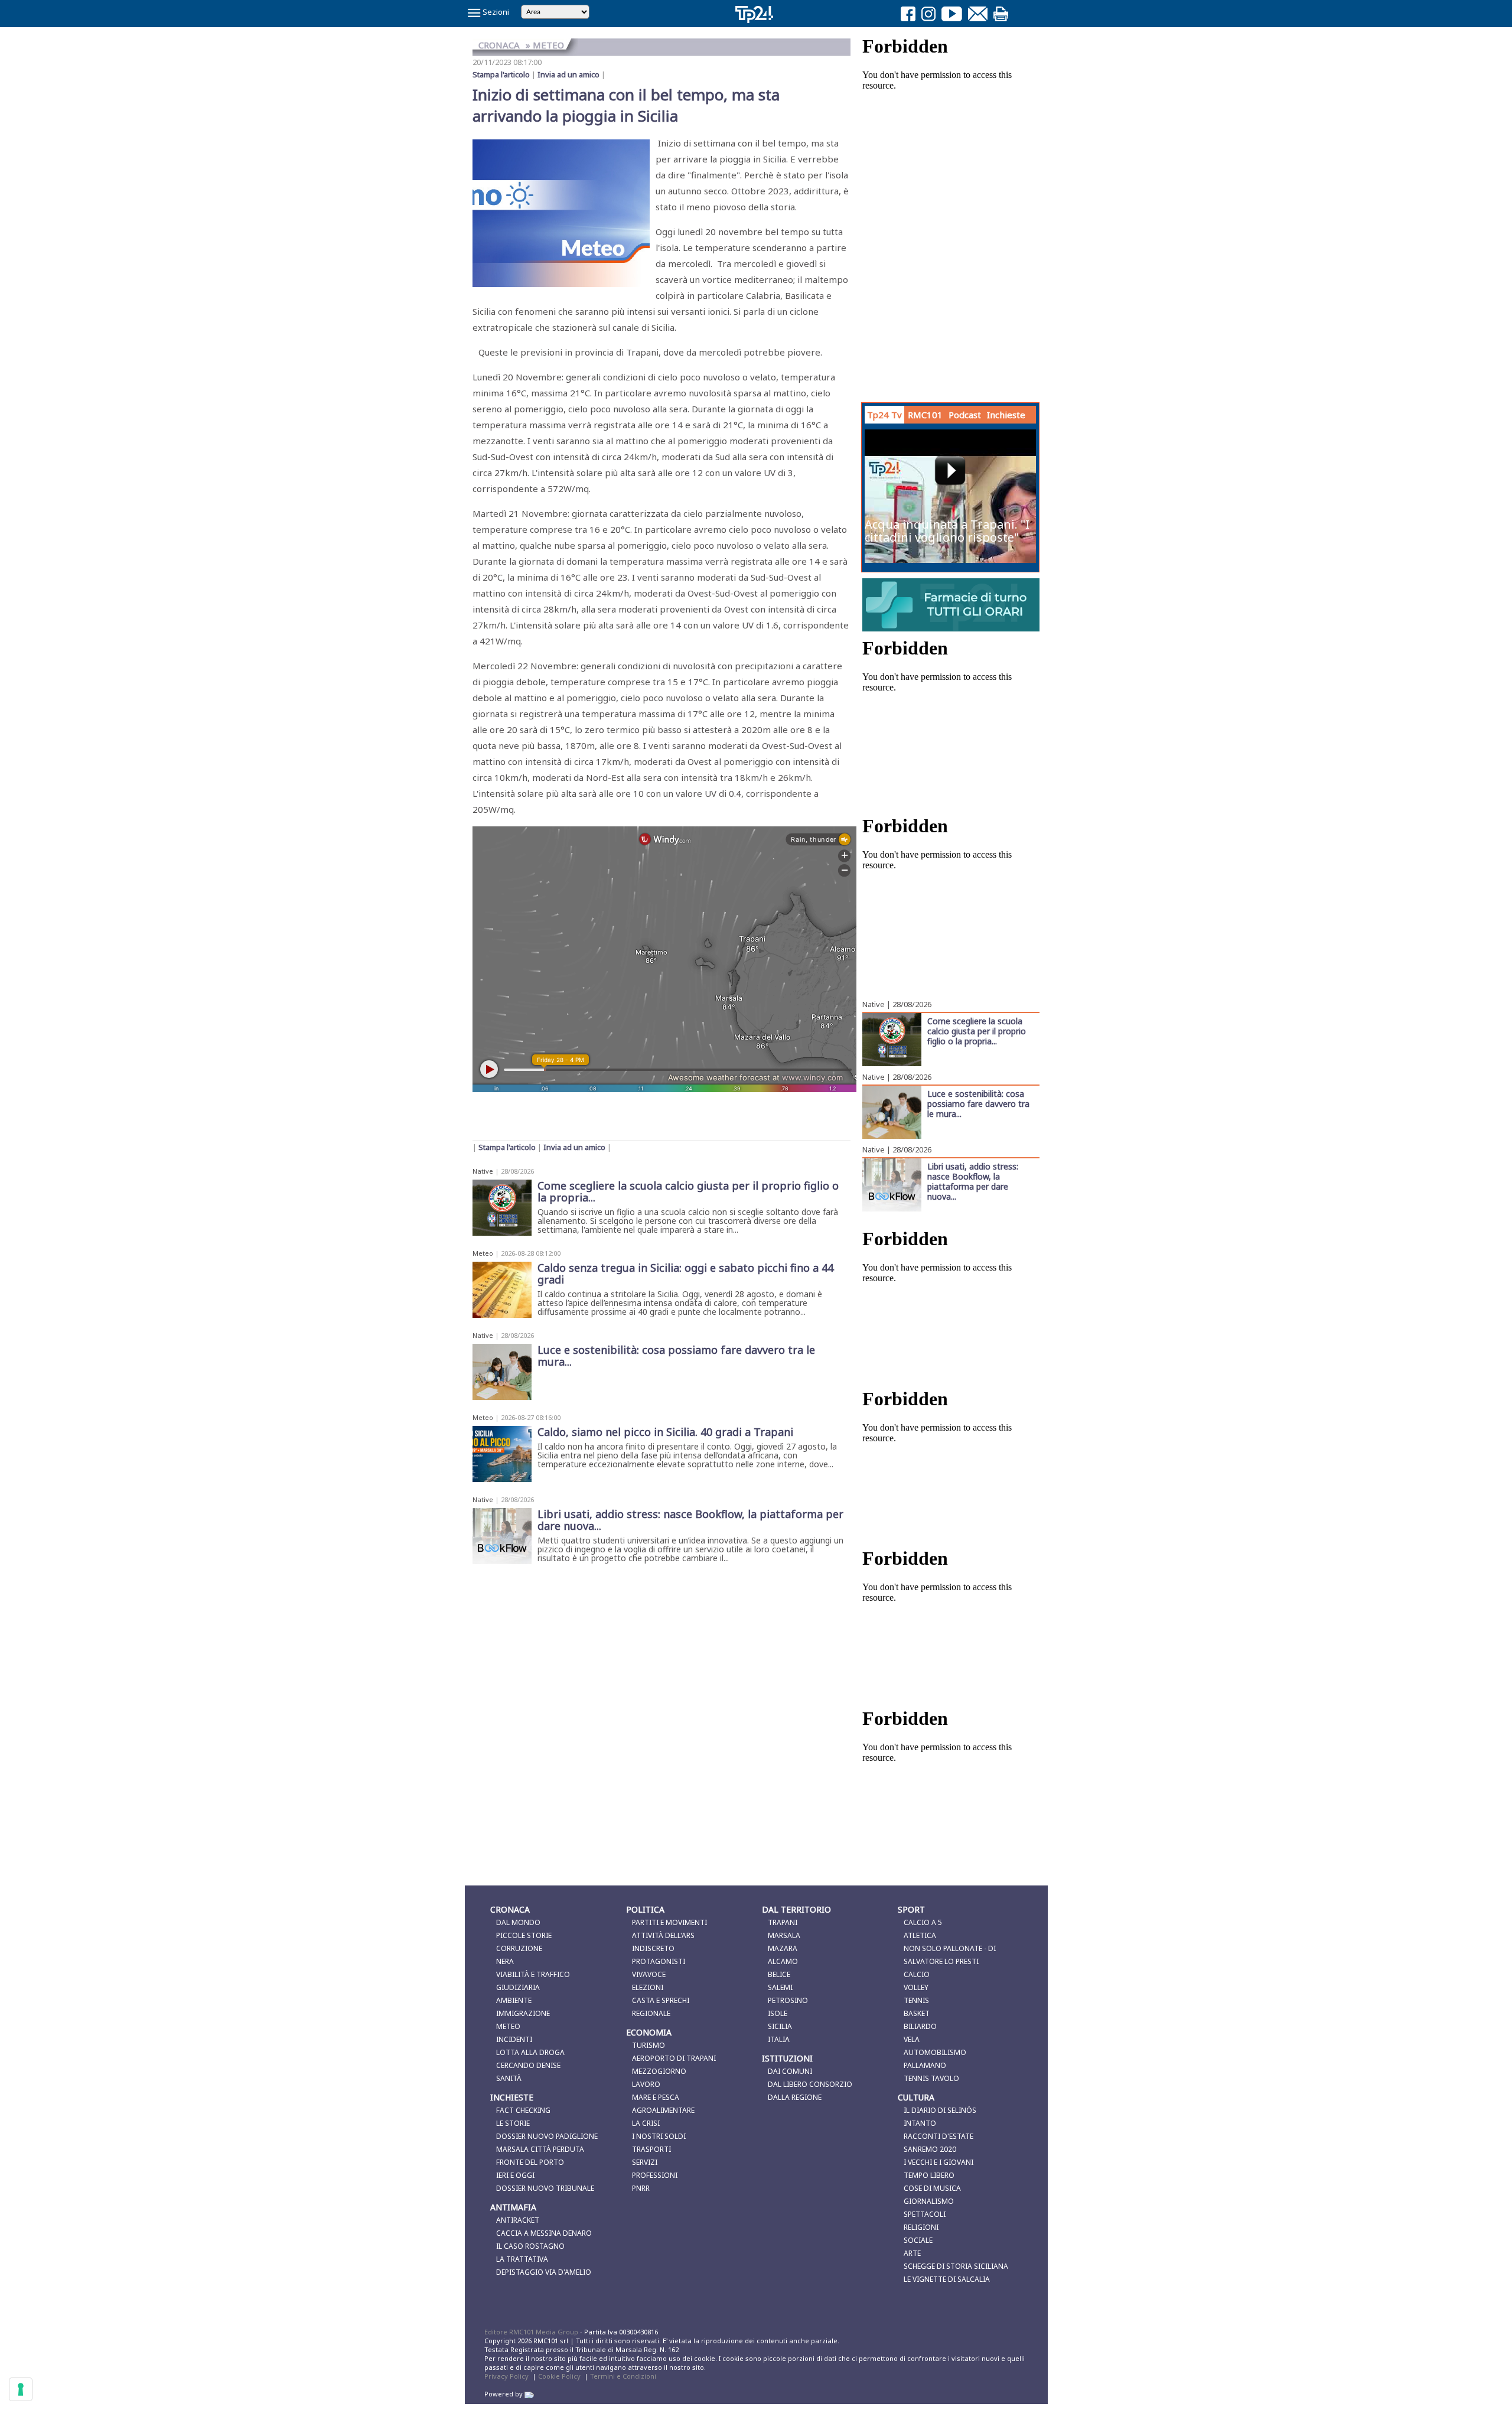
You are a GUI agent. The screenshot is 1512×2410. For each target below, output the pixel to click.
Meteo (483, 1253)
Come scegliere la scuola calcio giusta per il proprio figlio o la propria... (977, 1031)
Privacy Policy (506, 2376)
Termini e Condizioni (623, 2376)
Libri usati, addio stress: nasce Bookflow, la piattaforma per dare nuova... (973, 1181)
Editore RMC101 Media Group (532, 2332)
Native (483, 1171)
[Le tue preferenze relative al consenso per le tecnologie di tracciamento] (21, 2389)
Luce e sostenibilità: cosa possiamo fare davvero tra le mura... (978, 1103)
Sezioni (495, 12)
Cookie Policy (559, 2376)
